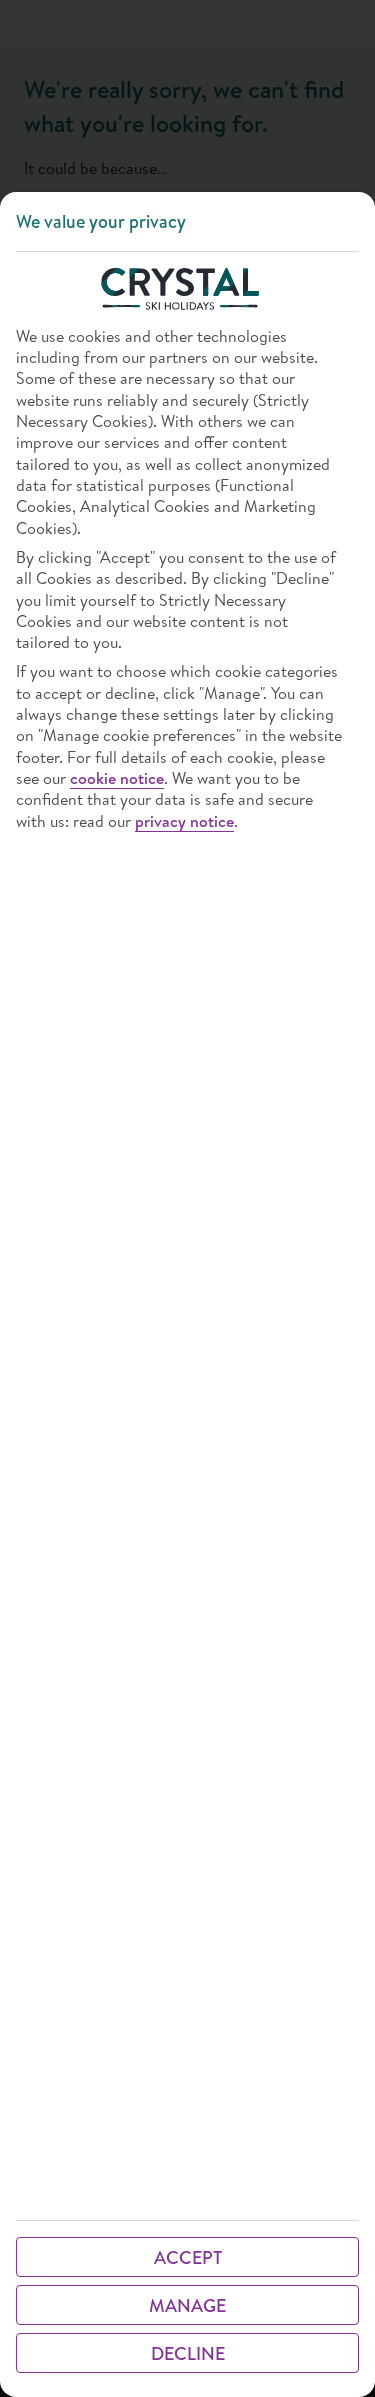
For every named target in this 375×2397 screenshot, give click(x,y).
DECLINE (188, 2353)
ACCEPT (188, 2257)
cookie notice (117, 778)
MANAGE (187, 2305)
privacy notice (184, 821)
